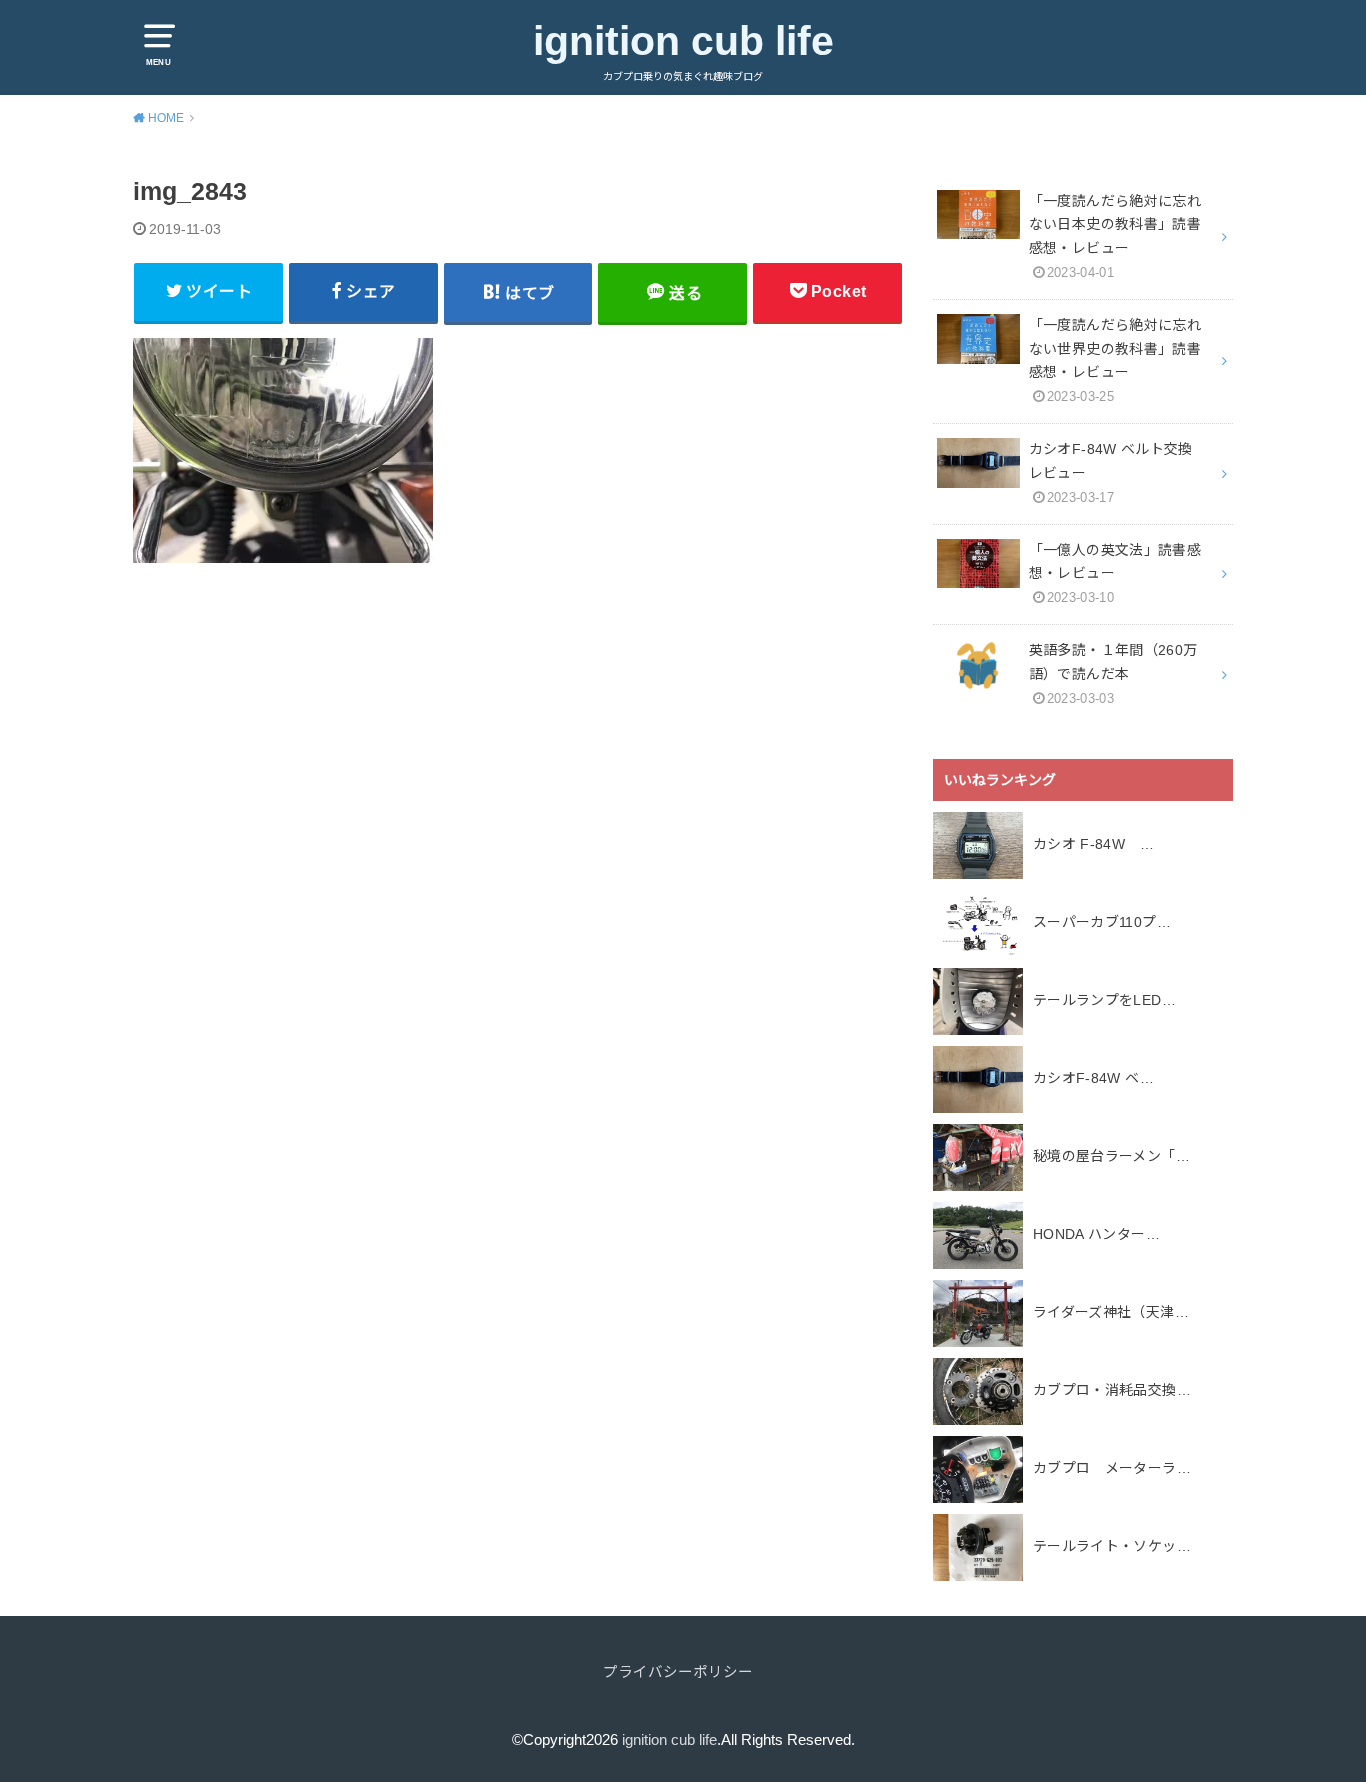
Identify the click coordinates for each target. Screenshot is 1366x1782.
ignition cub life (683, 41)
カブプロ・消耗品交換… (1112, 1390)
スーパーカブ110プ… (1102, 922)
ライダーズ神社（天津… (1111, 1312)
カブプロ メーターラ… (1112, 1468)
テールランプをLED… (1104, 1000)
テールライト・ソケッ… (1112, 1546)
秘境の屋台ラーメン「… (1111, 1156)
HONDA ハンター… (1096, 1234)
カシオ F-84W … (1093, 844)
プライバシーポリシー (678, 1672)
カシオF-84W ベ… (1093, 1078)
